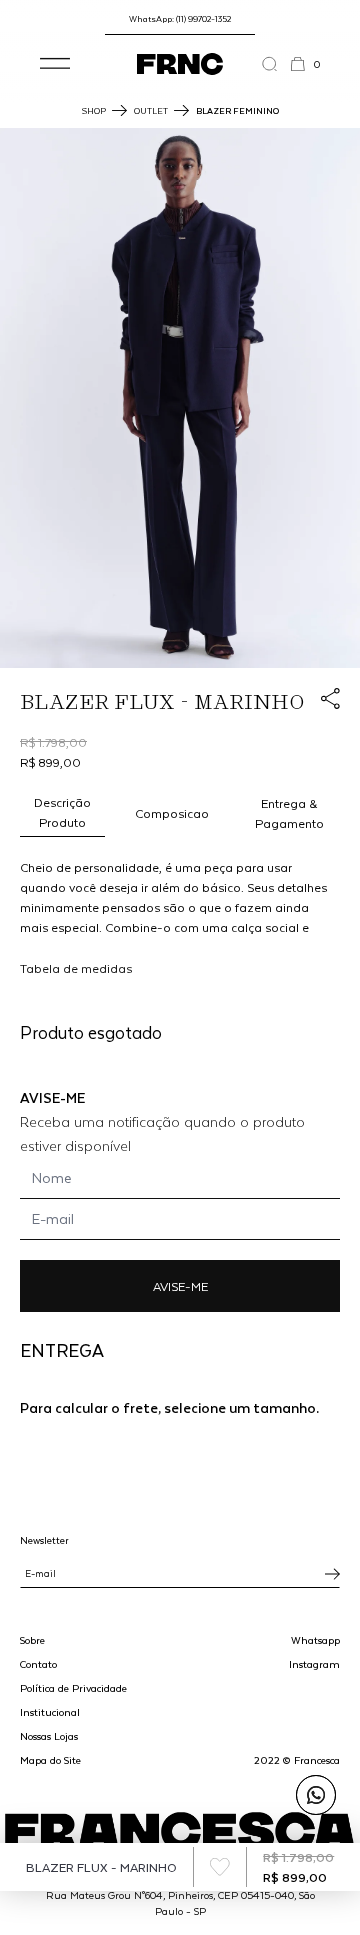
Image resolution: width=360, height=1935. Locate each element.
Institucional (50, 1712)
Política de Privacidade (73, 1688)
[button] (55, 64)
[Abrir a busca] (275, 64)
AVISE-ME (180, 1286)
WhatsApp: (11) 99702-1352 (180, 18)
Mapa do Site (50, 1760)
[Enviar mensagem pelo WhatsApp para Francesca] (316, 1795)
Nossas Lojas (49, 1736)
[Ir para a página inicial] (180, 64)
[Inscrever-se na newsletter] (332, 1574)
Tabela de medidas (76, 968)
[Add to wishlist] (220, 1867)
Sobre (32, 1640)
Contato (38, 1664)
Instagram (314, 1664)
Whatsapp (315, 1640)
